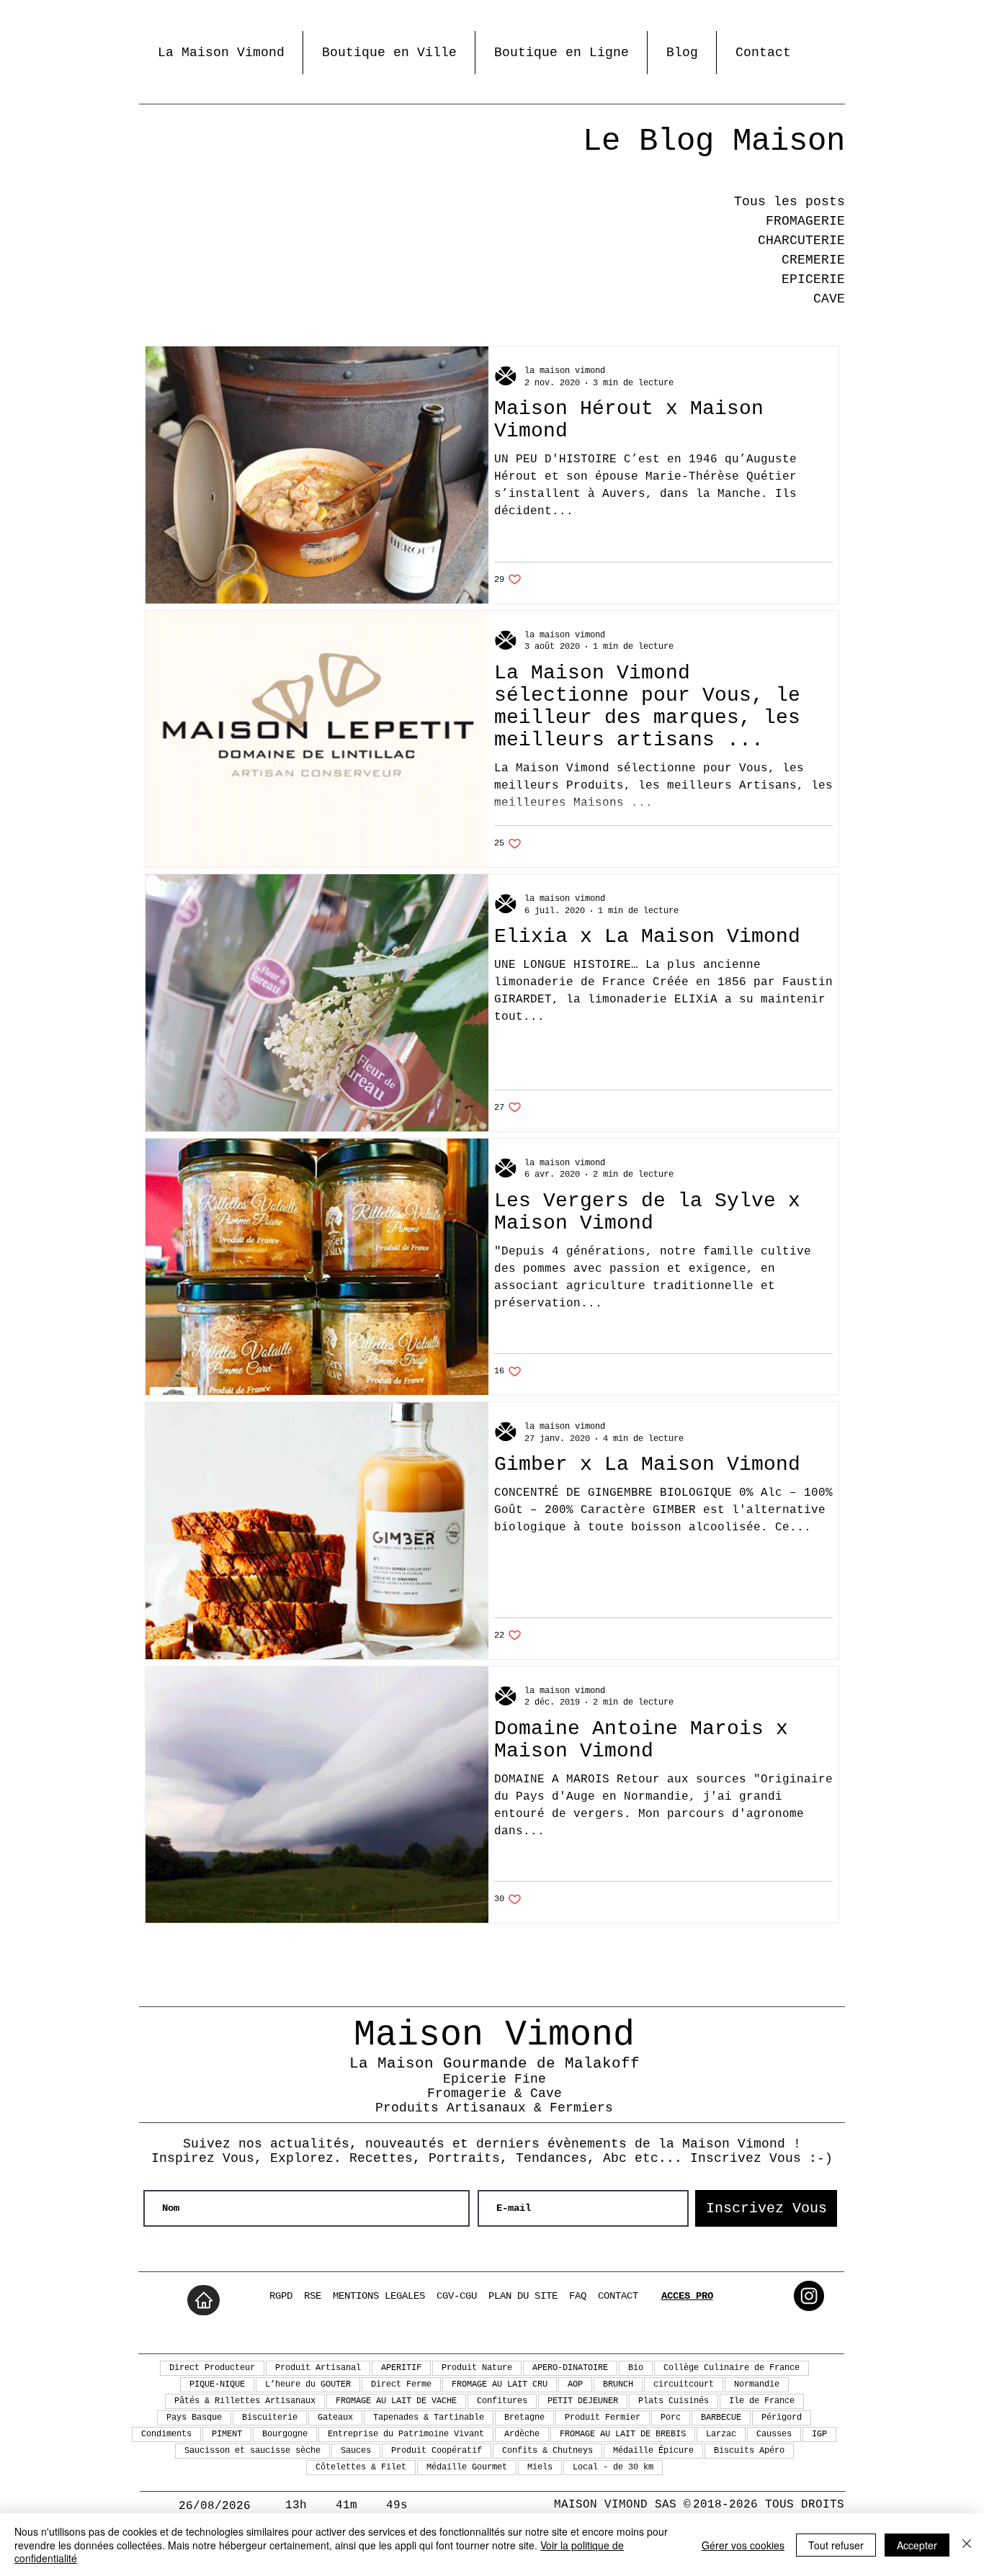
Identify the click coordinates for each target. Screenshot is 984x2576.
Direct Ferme (401, 2384)
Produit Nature (477, 2368)
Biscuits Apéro (749, 2451)
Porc (671, 2418)
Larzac (721, 2434)
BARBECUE (721, 2418)
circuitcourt (684, 2384)
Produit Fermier (603, 2418)
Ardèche (522, 2434)
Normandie (757, 2384)
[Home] (203, 2300)
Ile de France (762, 2401)
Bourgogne (285, 2434)
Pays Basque (194, 2418)
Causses (774, 2434)
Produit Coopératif (437, 2451)
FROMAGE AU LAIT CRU (500, 2384)
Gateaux (335, 2418)
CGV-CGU (457, 2296)
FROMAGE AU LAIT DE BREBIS (623, 2434)
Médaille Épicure (653, 2451)
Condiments (166, 2434)
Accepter (917, 2545)
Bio (636, 2368)
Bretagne (524, 2418)
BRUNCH (618, 2384)
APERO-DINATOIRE (570, 2368)
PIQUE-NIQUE (217, 2384)
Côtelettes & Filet (361, 2467)
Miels (540, 2467)
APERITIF (401, 2368)
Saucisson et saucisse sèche (252, 2451)
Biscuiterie (270, 2418)
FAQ (578, 2296)
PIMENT (227, 2434)
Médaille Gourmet (467, 2467)
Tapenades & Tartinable (429, 2418)
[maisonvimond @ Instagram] (809, 2296)
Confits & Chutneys (547, 2451)
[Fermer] (967, 2545)
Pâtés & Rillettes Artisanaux (245, 2401)
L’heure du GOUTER (308, 2384)
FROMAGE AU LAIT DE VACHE (396, 2401)
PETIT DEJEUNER (583, 2401)
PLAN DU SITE (523, 2296)
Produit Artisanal (318, 2368)
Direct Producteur (212, 2368)
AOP (575, 2384)
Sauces (356, 2451)
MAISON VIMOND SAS (615, 2505)
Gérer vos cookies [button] (743, 2545)
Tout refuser (836, 2545)
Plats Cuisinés (674, 2401)
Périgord (782, 2418)
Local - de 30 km (613, 2467)
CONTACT (618, 2296)
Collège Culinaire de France (732, 2368)
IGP (819, 2434)
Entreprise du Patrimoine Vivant (406, 2434)
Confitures (502, 2401)
